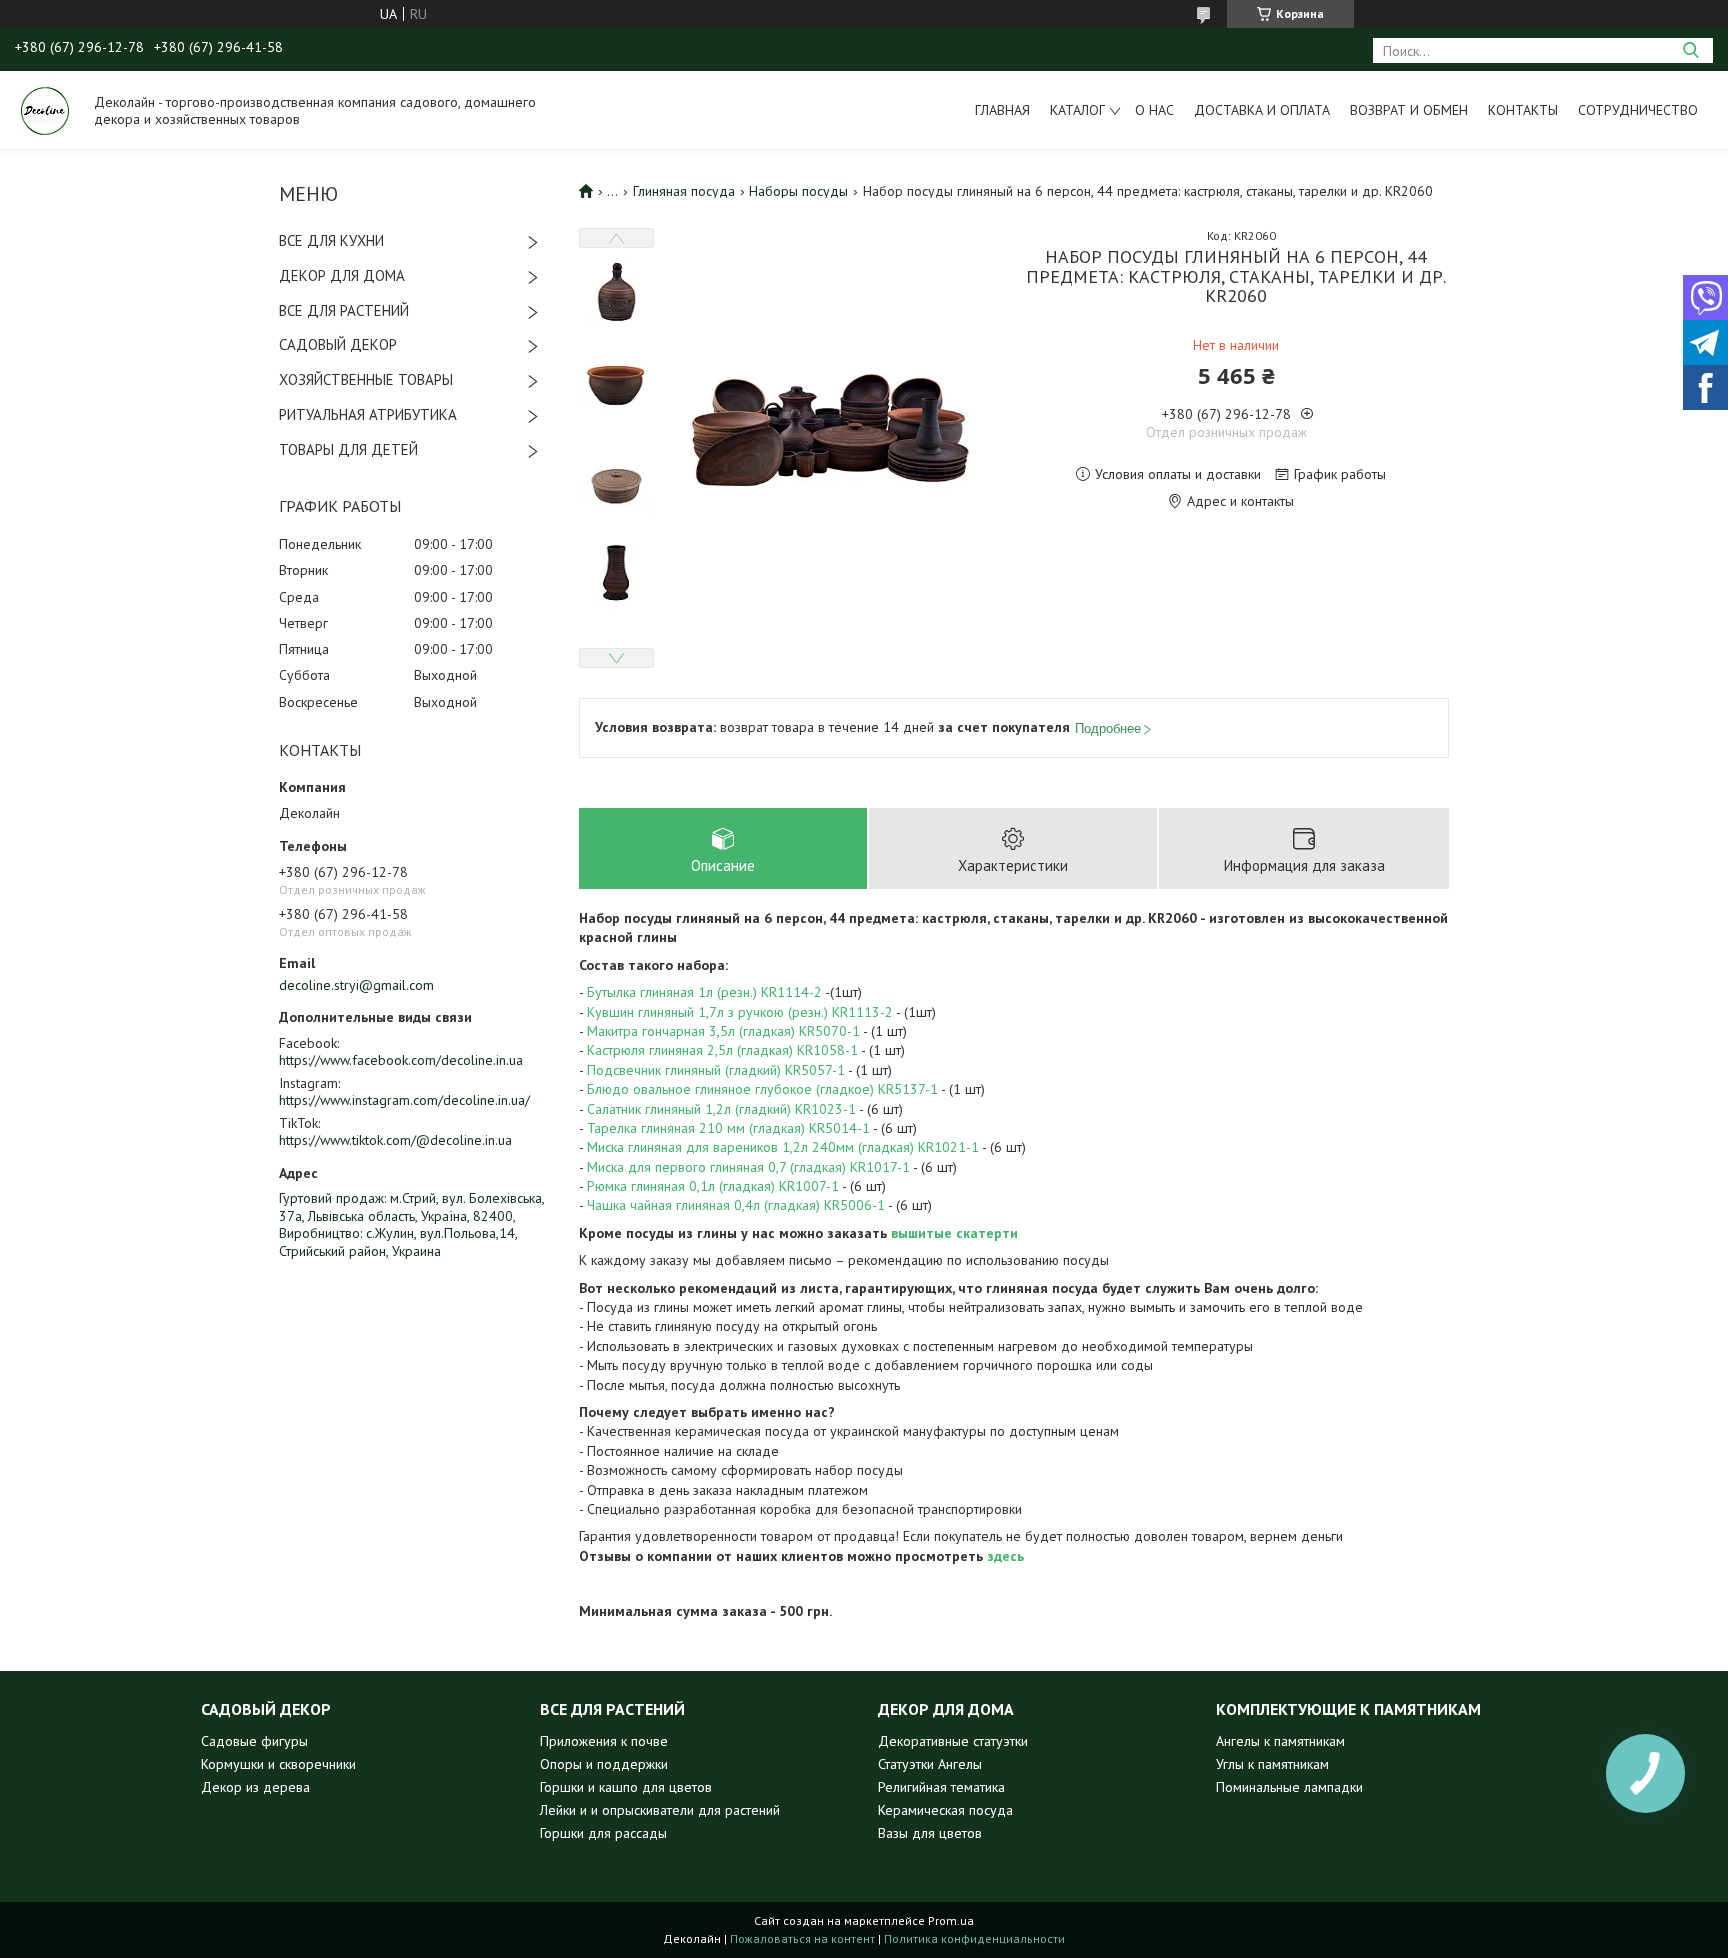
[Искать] (1690, 50)
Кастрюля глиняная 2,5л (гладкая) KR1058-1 (722, 1050)
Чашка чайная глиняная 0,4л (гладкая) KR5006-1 (736, 1205)
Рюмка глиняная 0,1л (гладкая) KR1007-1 (713, 1186)
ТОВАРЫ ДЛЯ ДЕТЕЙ (348, 449)
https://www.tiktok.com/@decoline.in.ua (395, 1140)
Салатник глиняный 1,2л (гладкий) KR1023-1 (721, 1109)
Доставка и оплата (1262, 110)
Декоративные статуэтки (953, 1741)
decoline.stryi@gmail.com (356, 985)
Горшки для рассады (603, 1833)
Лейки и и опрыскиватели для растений (660, 1810)
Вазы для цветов (930, 1833)
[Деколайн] (45, 110)
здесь (1005, 1556)
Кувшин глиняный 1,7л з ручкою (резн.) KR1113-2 (740, 1012)
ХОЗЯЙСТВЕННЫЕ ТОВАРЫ (366, 379)
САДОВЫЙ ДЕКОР (338, 344)
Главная (1002, 110)
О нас (1154, 110)
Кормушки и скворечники (278, 1764)
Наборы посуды (798, 191)
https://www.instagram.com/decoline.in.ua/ (404, 1100)
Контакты (1523, 110)
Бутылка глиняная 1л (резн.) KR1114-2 (704, 992)
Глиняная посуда (684, 191)
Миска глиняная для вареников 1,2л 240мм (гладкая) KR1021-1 (783, 1147)
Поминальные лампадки (1289, 1787)
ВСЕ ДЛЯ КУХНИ (331, 240)
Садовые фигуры (254, 1741)
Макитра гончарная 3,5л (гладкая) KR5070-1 (723, 1031)
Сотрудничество (1638, 110)
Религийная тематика (941, 1787)
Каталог (1077, 110)
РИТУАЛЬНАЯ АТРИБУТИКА (368, 414)
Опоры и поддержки (604, 1764)
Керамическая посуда (945, 1810)
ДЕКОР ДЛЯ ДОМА (342, 275)
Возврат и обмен (1409, 110)
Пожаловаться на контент (802, 1938)
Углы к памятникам (1272, 1764)
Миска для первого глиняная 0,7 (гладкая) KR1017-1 (748, 1167)
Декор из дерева (255, 1787)
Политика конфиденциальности (974, 1938)
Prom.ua (951, 1920)
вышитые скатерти (954, 1233)
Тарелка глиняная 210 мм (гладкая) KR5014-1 (728, 1128)
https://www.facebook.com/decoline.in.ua (401, 1060)
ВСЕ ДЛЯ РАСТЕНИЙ (344, 310)
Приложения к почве (604, 1741)
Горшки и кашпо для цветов (626, 1787)
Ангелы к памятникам (1280, 1741)
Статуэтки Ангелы (930, 1764)
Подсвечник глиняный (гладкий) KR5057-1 (716, 1070)
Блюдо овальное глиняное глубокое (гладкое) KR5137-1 (762, 1089)
